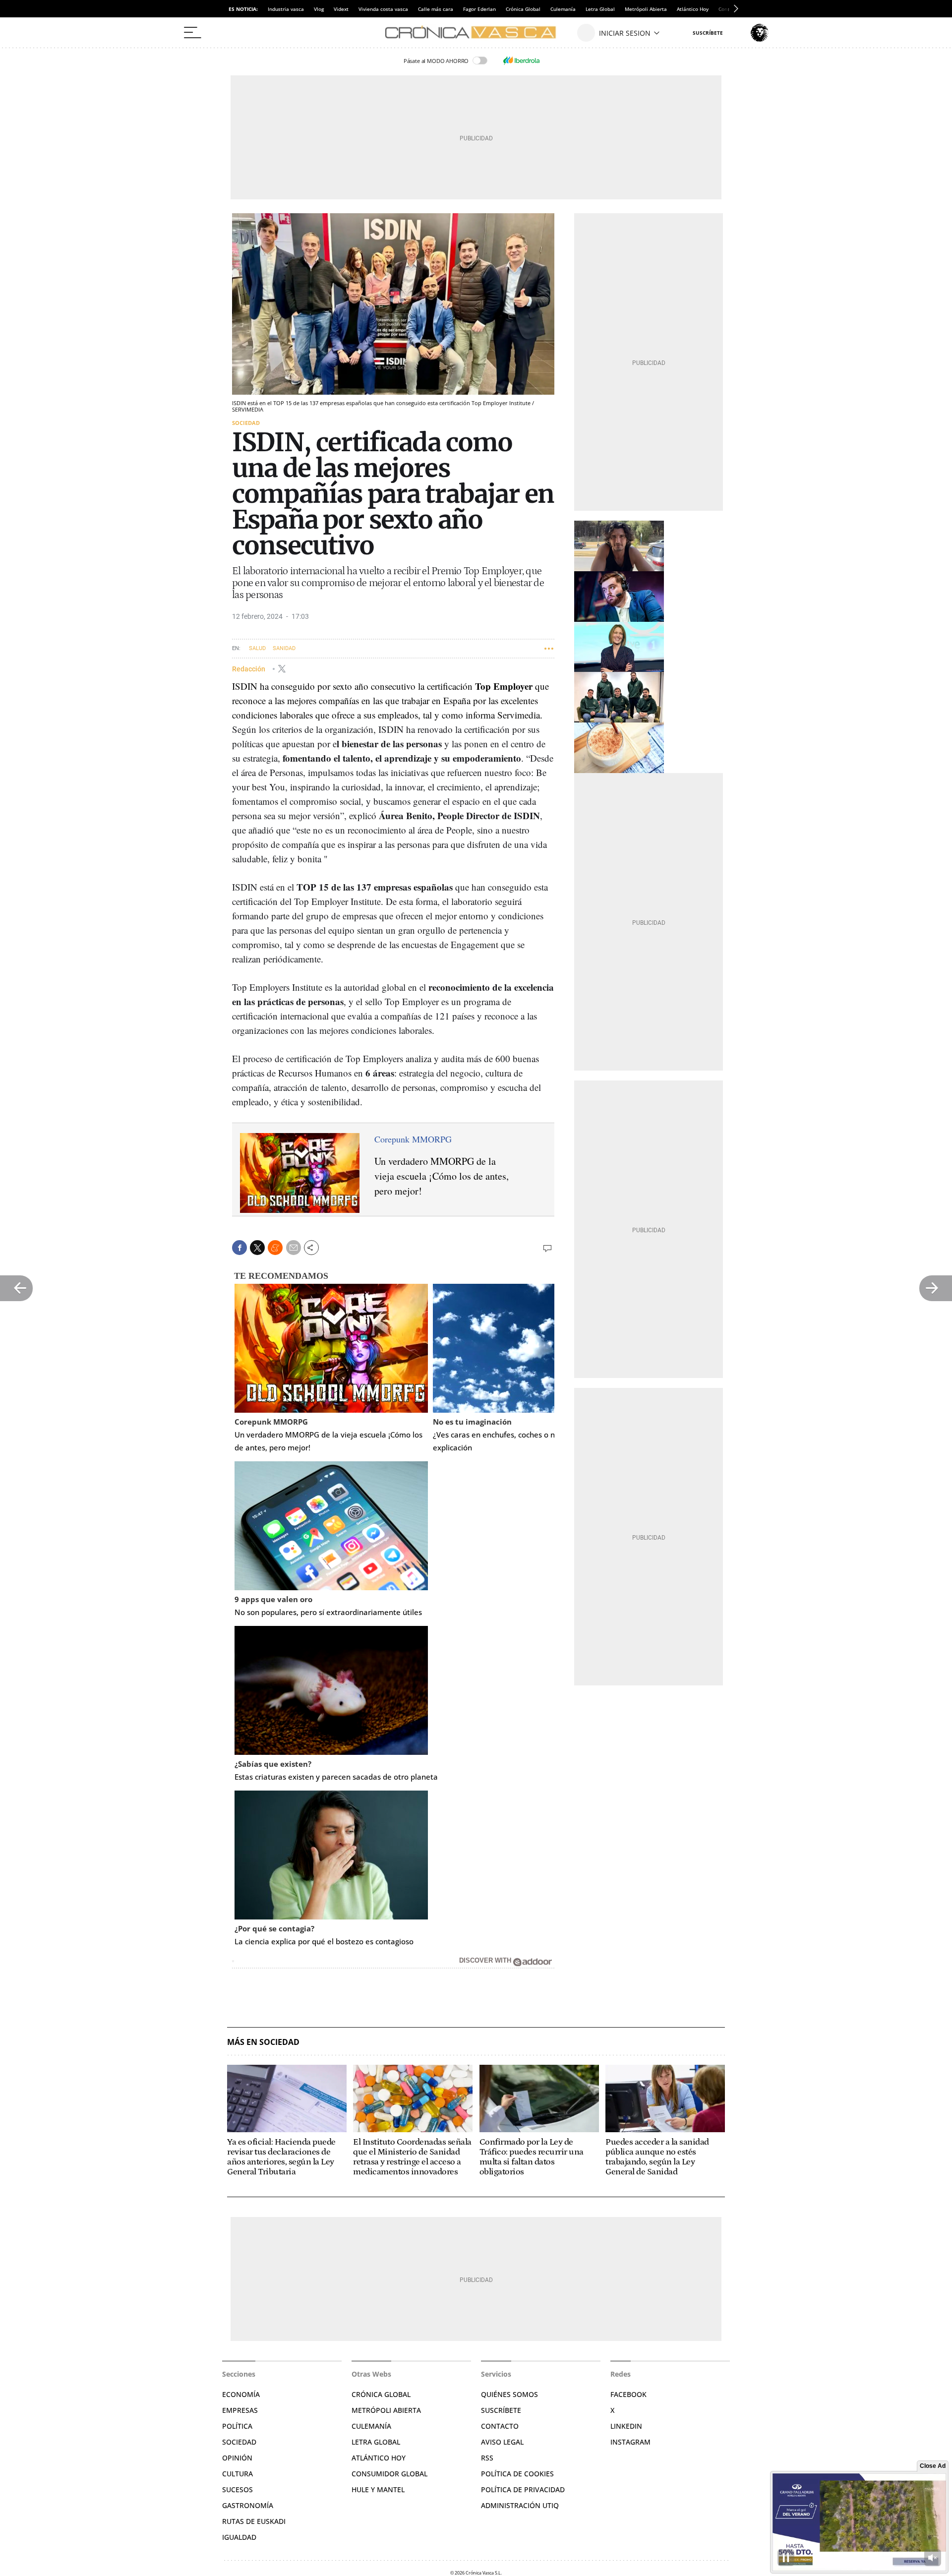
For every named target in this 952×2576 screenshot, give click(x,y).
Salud (257, 648)
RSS (487, 2458)
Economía (241, 2394)
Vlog (319, 9)
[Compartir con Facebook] (239, 1248)
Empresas (240, 2410)
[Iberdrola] (521, 60)
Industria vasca (286, 9)
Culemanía (563, 9)
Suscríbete (501, 2410)
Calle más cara (436, 9)
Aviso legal (502, 2442)
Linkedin (626, 2426)
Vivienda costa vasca (383, 9)
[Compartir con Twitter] (257, 1248)
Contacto (500, 2426)
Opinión (237, 2458)
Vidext (341, 9)
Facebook (628, 2394)
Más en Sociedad (263, 2042)
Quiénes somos (509, 2394)
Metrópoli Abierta (646, 9)
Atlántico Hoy (693, 9)
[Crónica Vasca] (476, 33)
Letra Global (600, 9)
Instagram (630, 2442)
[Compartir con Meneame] (275, 1248)
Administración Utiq (520, 2505)
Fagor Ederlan (479, 9)
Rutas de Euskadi (254, 2521)
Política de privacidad (523, 2489)
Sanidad (284, 648)
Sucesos (238, 2489)
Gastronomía (248, 2505)
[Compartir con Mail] (294, 1248)
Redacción (249, 668)
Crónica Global (523, 9)
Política (237, 2426)
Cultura (238, 2474)
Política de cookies (517, 2474)
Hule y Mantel (378, 2489)
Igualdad (239, 2537)
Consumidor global (389, 2474)
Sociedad (246, 423)
